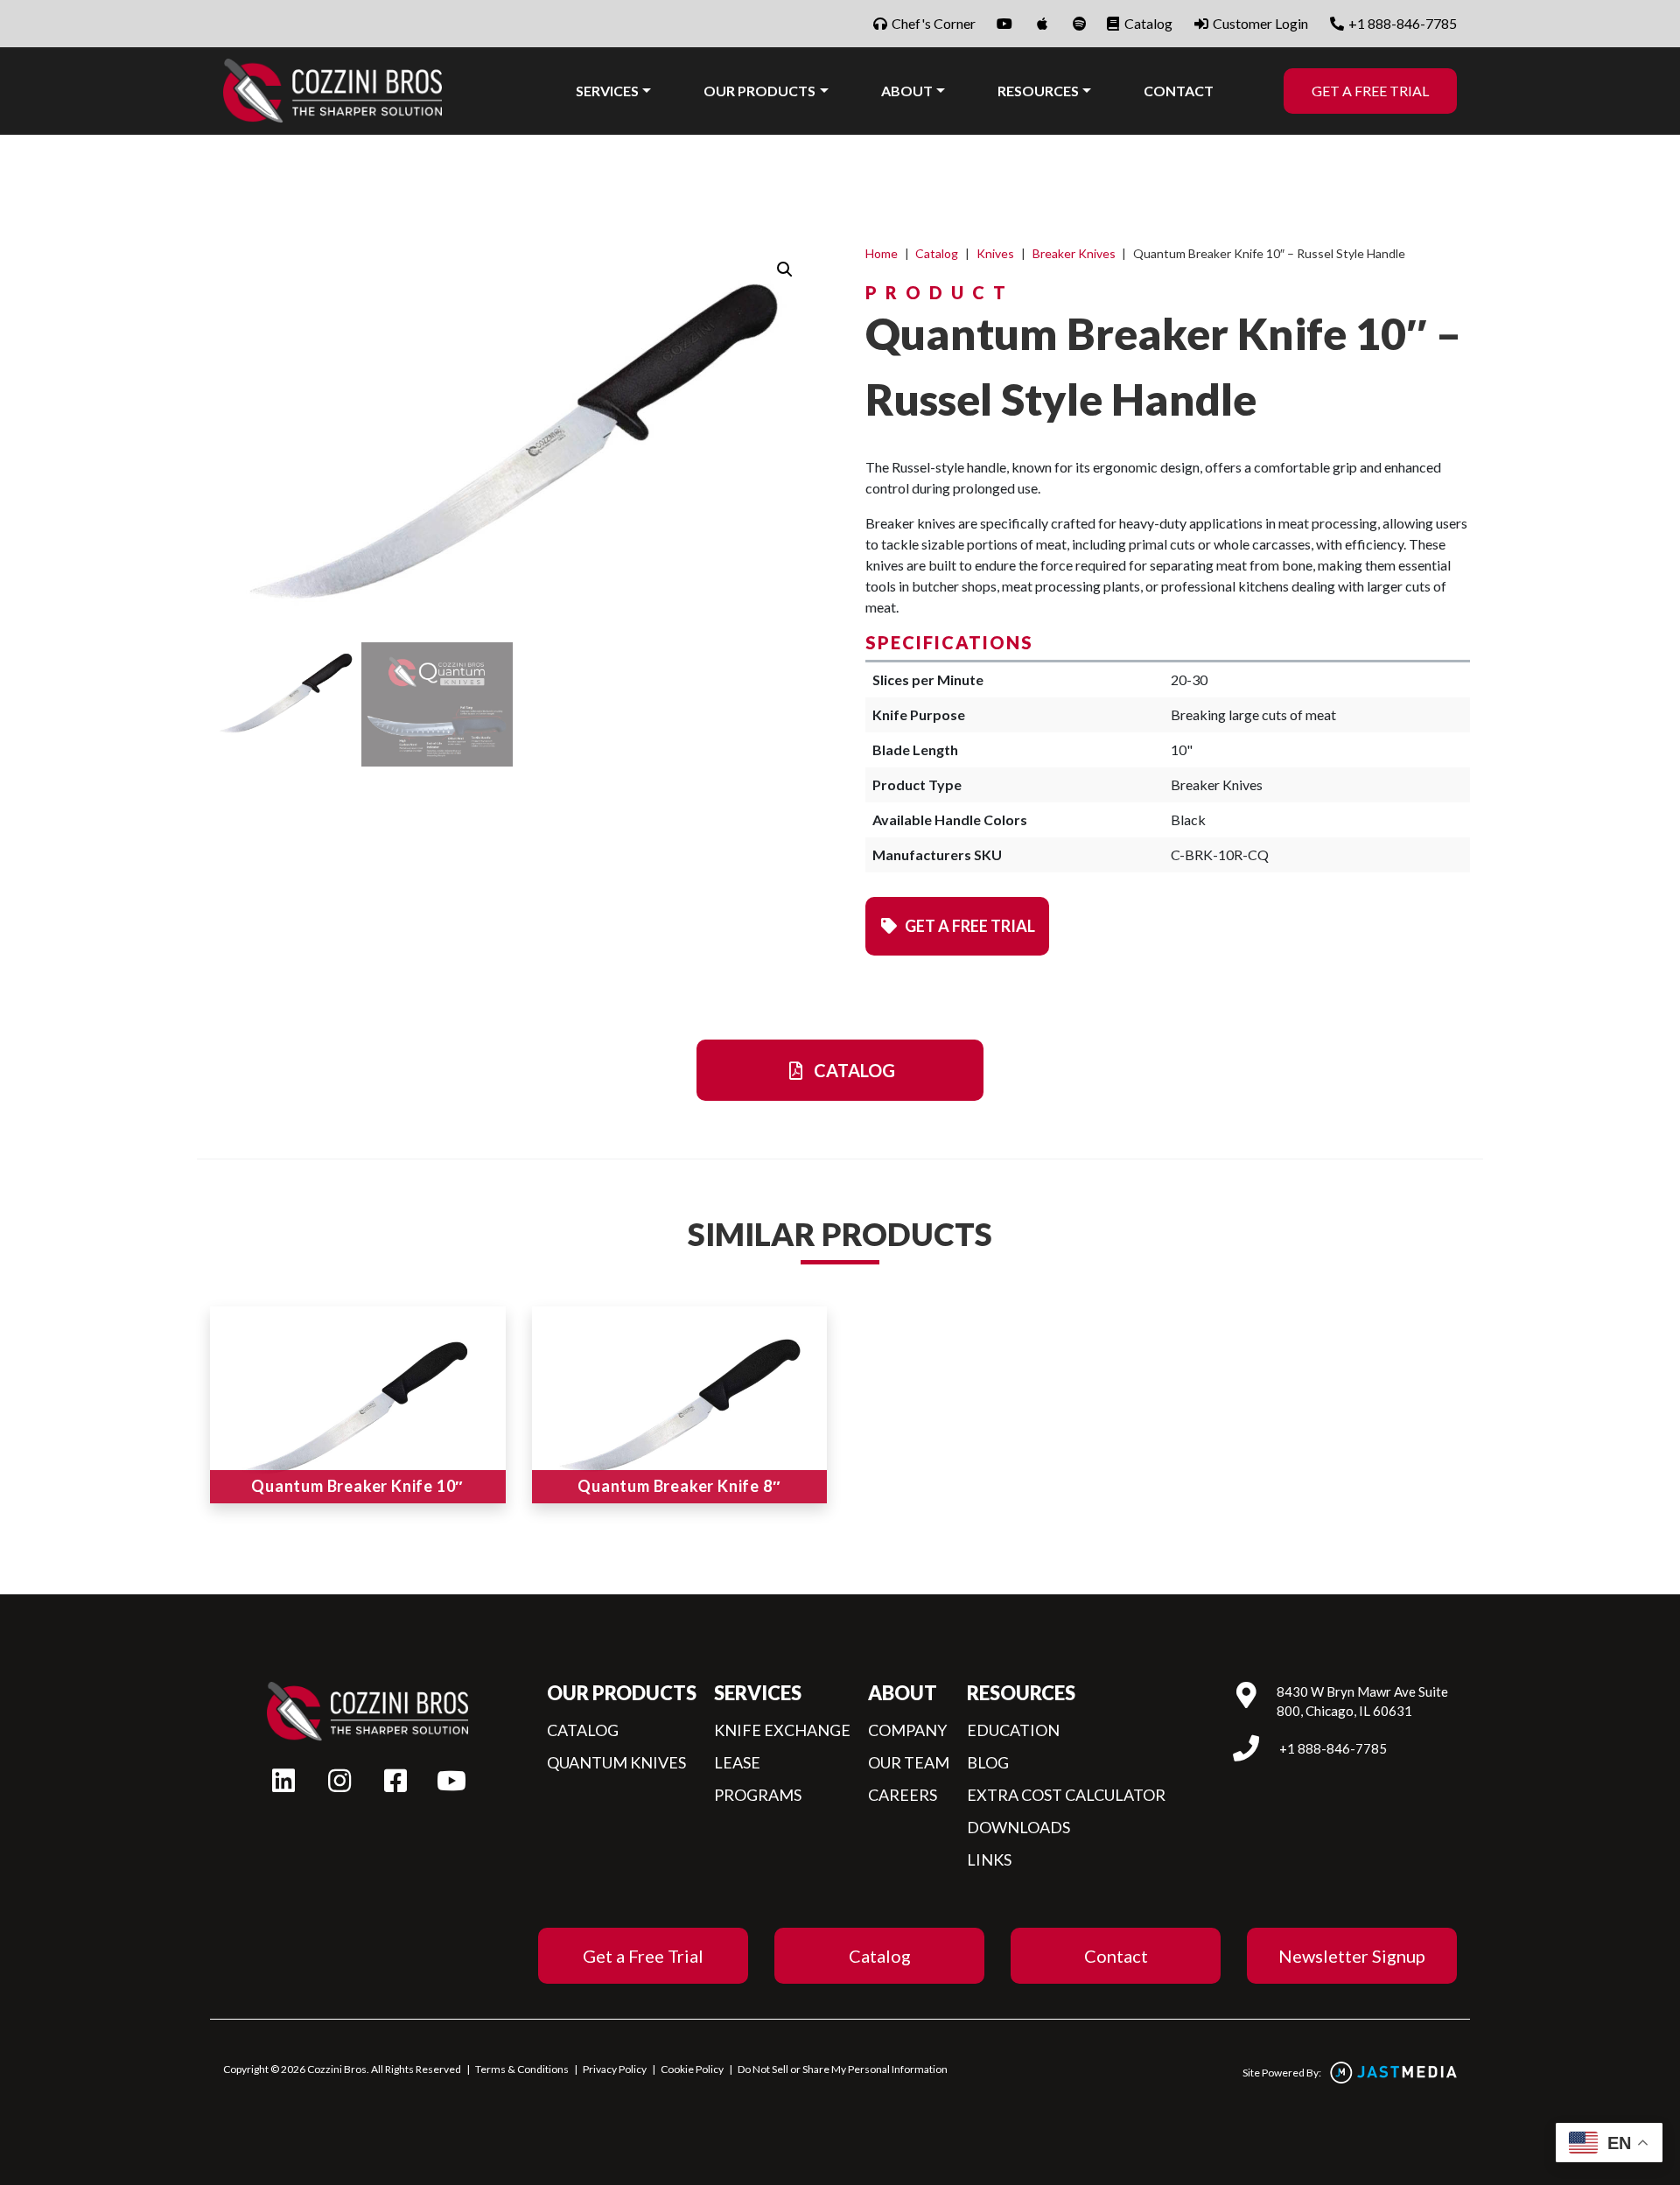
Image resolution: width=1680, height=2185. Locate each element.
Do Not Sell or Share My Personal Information (843, 2069)
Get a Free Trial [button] (969, 926)
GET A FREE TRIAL (1370, 91)
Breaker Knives (1074, 253)
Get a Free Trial (643, 1956)
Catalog (1147, 23)
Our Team (909, 1762)
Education (1013, 1730)
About (907, 91)
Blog (988, 1762)
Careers (903, 1795)
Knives (995, 253)
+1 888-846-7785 (1401, 23)
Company (907, 1730)
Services (607, 91)
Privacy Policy (615, 2069)
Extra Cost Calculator (1066, 1795)
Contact (1179, 91)
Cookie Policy (692, 2069)
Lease (737, 1762)
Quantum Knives (616, 1762)
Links (989, 1859)
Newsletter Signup (1352, 1956)
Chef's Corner (932, 23)
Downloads (1018, 1827)
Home (882, 253)
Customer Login (1259, 23)
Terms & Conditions (522, 2069)
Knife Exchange (782, 1730)
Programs (758, 1795)
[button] (785, 270)
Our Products (759, 91)
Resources (1038, 91)
